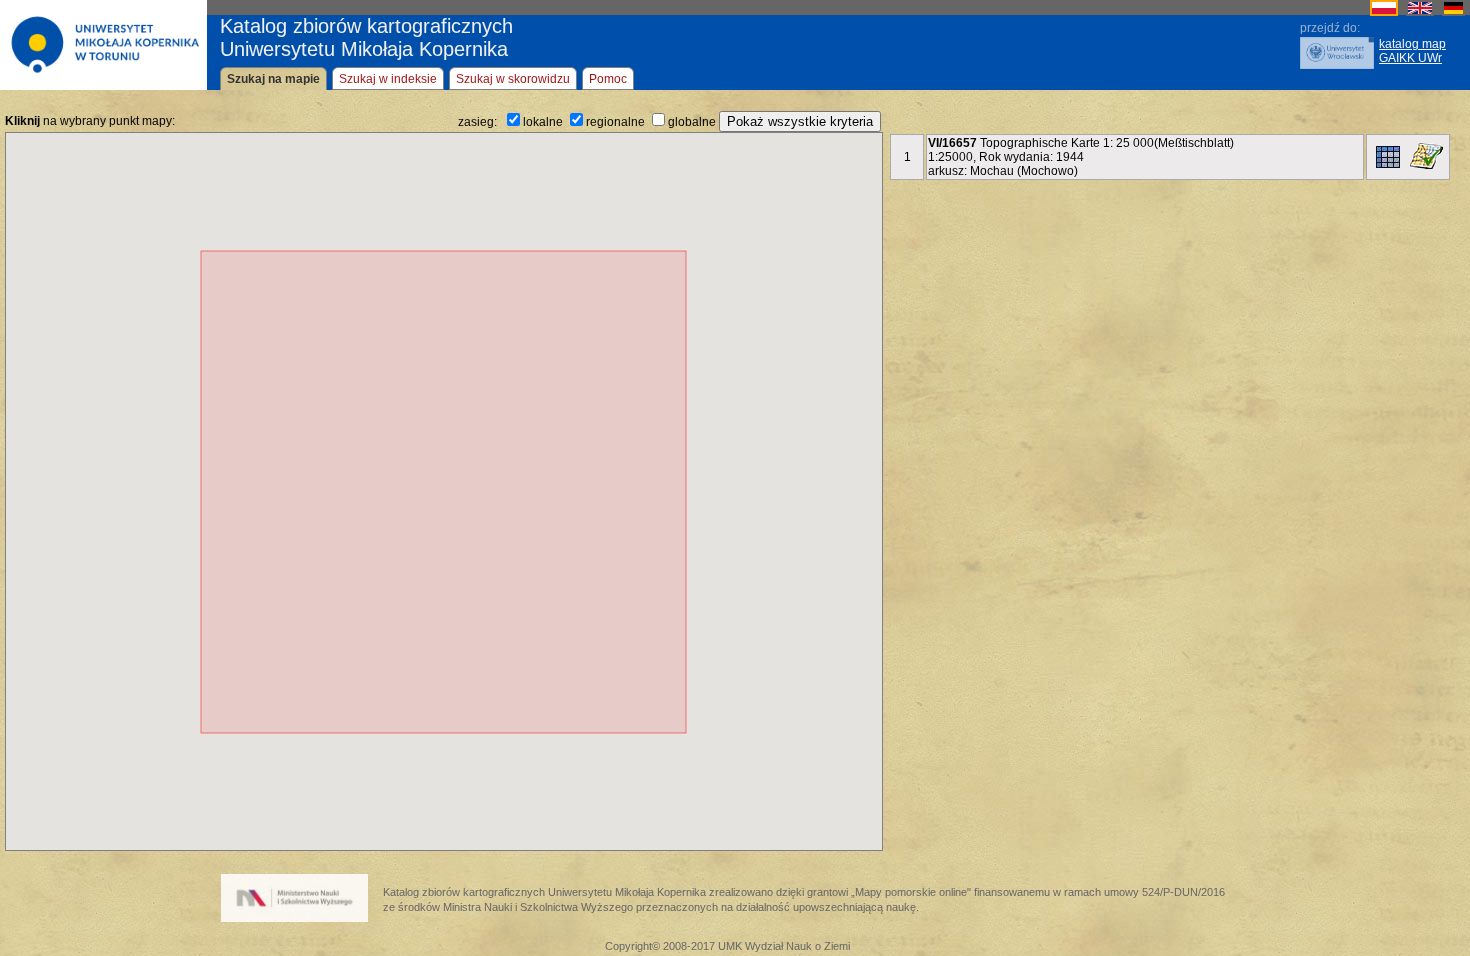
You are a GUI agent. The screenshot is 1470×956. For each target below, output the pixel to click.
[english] (1420, 12)
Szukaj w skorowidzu (513, 79)
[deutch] (1453, 12)
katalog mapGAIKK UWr (1412, 51)
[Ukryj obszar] (1426, 156)
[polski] (1384, 12)
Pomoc (608, 79)
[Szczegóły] (1388, 157)
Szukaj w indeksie (388, 79)
